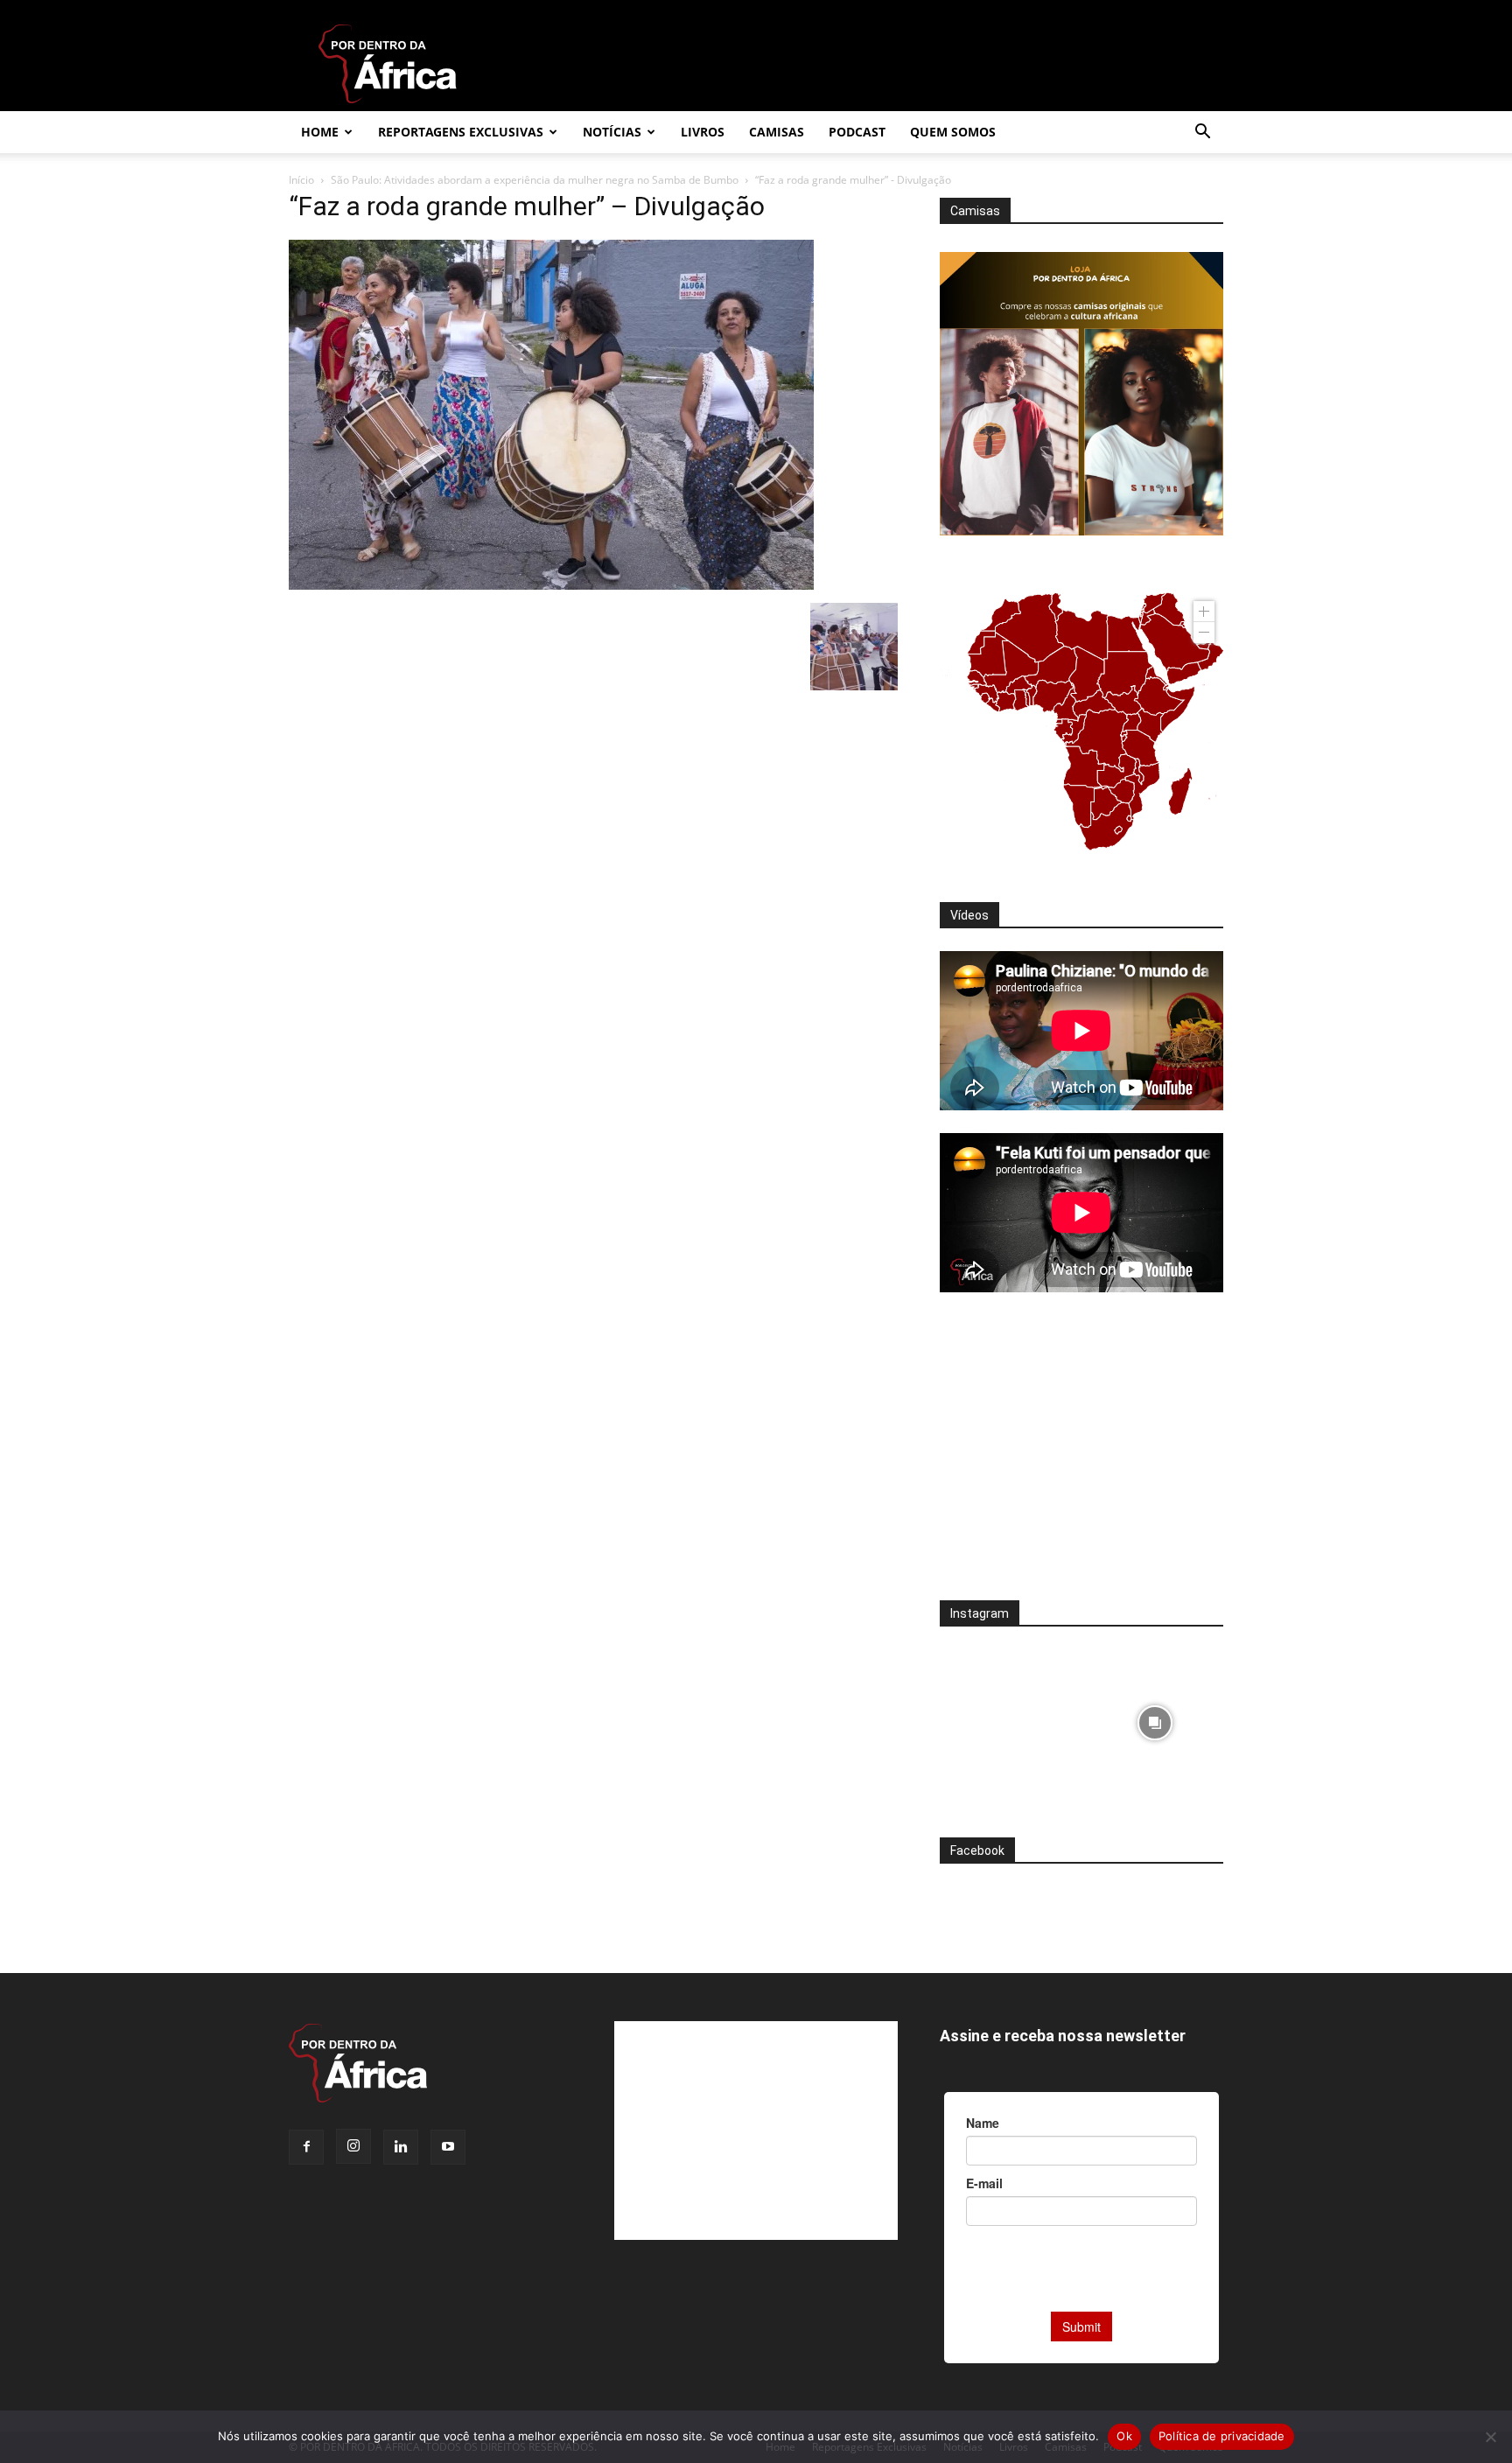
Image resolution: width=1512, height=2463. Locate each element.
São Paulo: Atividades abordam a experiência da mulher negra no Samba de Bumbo (535, 180)
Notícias (612, 132)
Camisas (777, 132)
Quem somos (953, 132)
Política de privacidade (1222, 2436)
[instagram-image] (1008, 1718)
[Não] (1490, 2437)
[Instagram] (353, 2146)
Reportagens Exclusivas (461, 132)
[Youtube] (448, 2147)
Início (301, 180)
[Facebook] (306, 2147)
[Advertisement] (1081, 1458)
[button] (1202, 133)
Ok (1124, 2436)
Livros (703, 132)
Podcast (857, 132)
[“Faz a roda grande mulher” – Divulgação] (551, 585)
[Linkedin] (401, 2147)
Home (320, 132)
